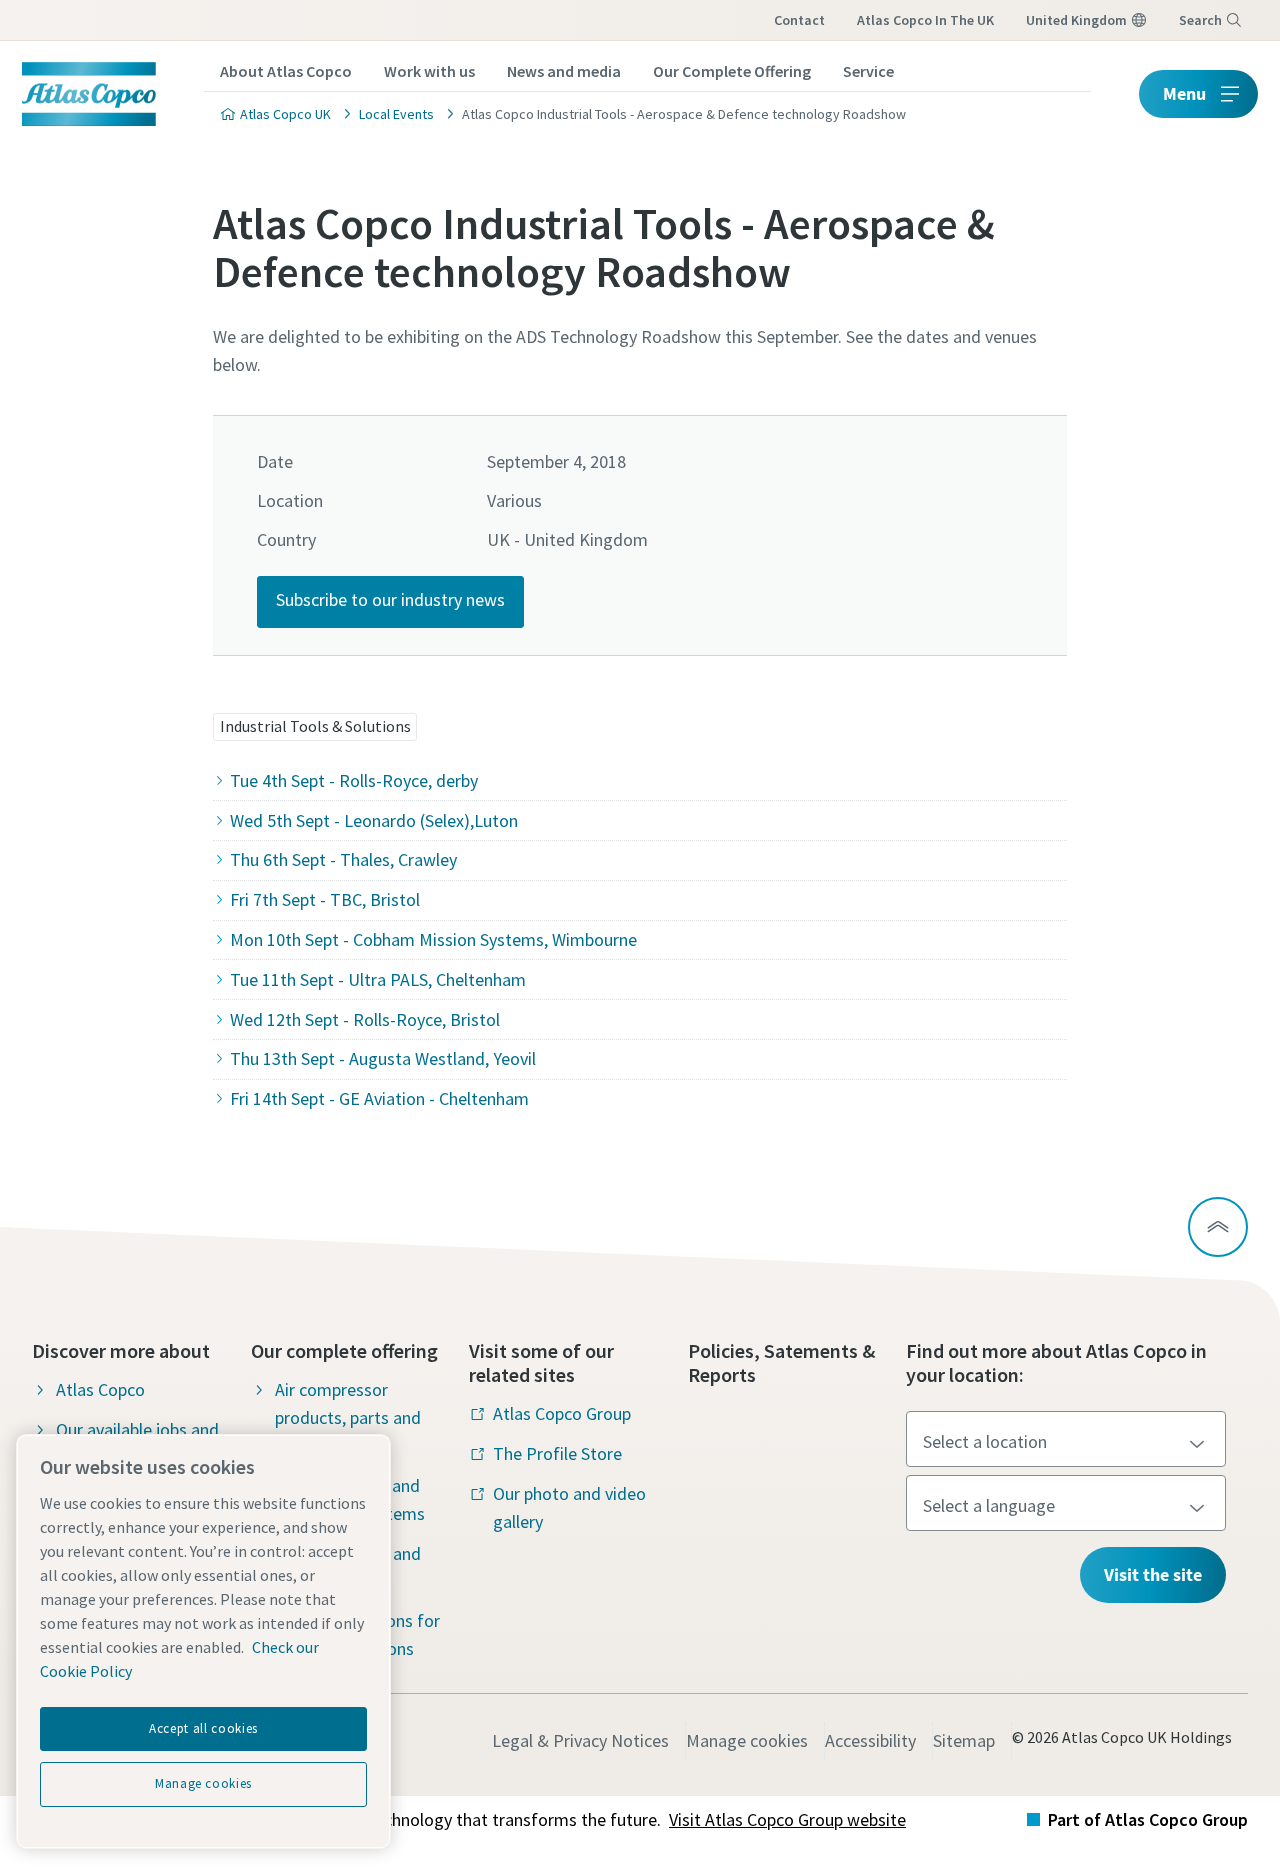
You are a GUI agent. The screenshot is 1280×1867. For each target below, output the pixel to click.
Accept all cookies (203, 1728)
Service (868, 71)
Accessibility (870, 1740)
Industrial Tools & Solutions (315, 726)
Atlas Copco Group (562, 1413)
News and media (564, 71)
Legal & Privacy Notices (580, 1740)
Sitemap (964, 1740)
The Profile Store (557, 1453)
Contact (799, 20)
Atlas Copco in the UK (925, 20)
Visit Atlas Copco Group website (787, 1819)
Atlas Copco (100, 1389)
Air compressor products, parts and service (348, 1417)
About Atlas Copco (286, 71)
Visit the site (1153, 1574)
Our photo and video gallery (569, 1507)
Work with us (429, 71)
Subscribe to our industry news (390, 599)
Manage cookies (747, 1740)
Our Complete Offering (732, 71)
